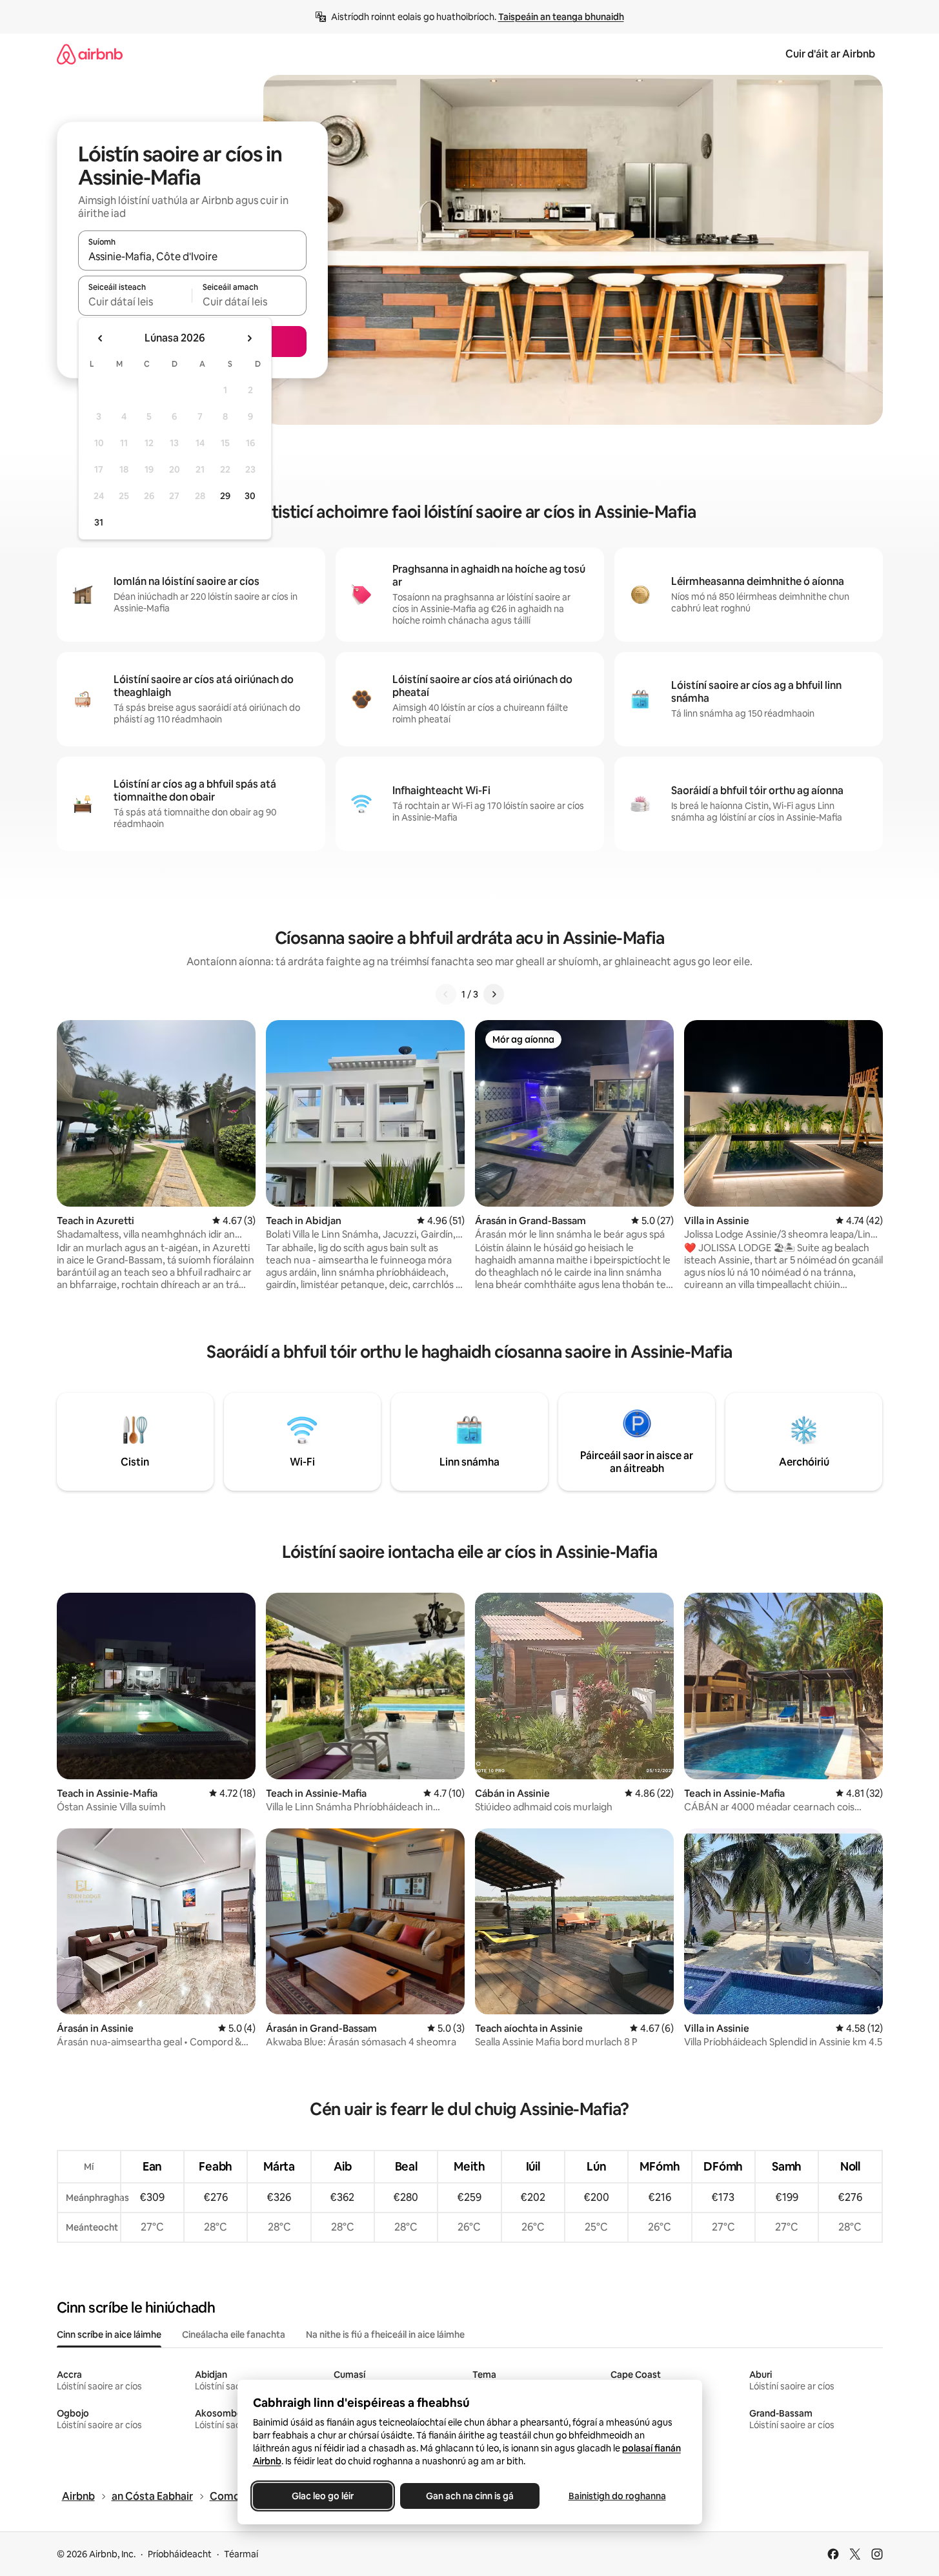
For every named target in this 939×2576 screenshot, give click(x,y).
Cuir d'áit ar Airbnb (830, 54)
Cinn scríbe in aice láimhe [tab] (109, 2335)
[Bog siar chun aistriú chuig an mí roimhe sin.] (101, 338)
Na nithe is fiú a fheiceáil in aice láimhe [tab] (385, 2335)
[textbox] (135, 302)
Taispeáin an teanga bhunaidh (561, 17)
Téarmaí (241, 2554)
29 (225, 496)
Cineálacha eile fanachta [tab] (234, 2335)
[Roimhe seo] (446, 994)
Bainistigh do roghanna (617, 2496)
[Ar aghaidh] (494, 994)
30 (250, 496)
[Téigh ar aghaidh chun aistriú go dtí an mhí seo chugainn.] (249, 338)
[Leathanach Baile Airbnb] (90, 54)
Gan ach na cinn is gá (470, 2496)
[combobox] (192, 256)
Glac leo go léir (323, 2496)
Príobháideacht (180, 2554)
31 (99, 522)
